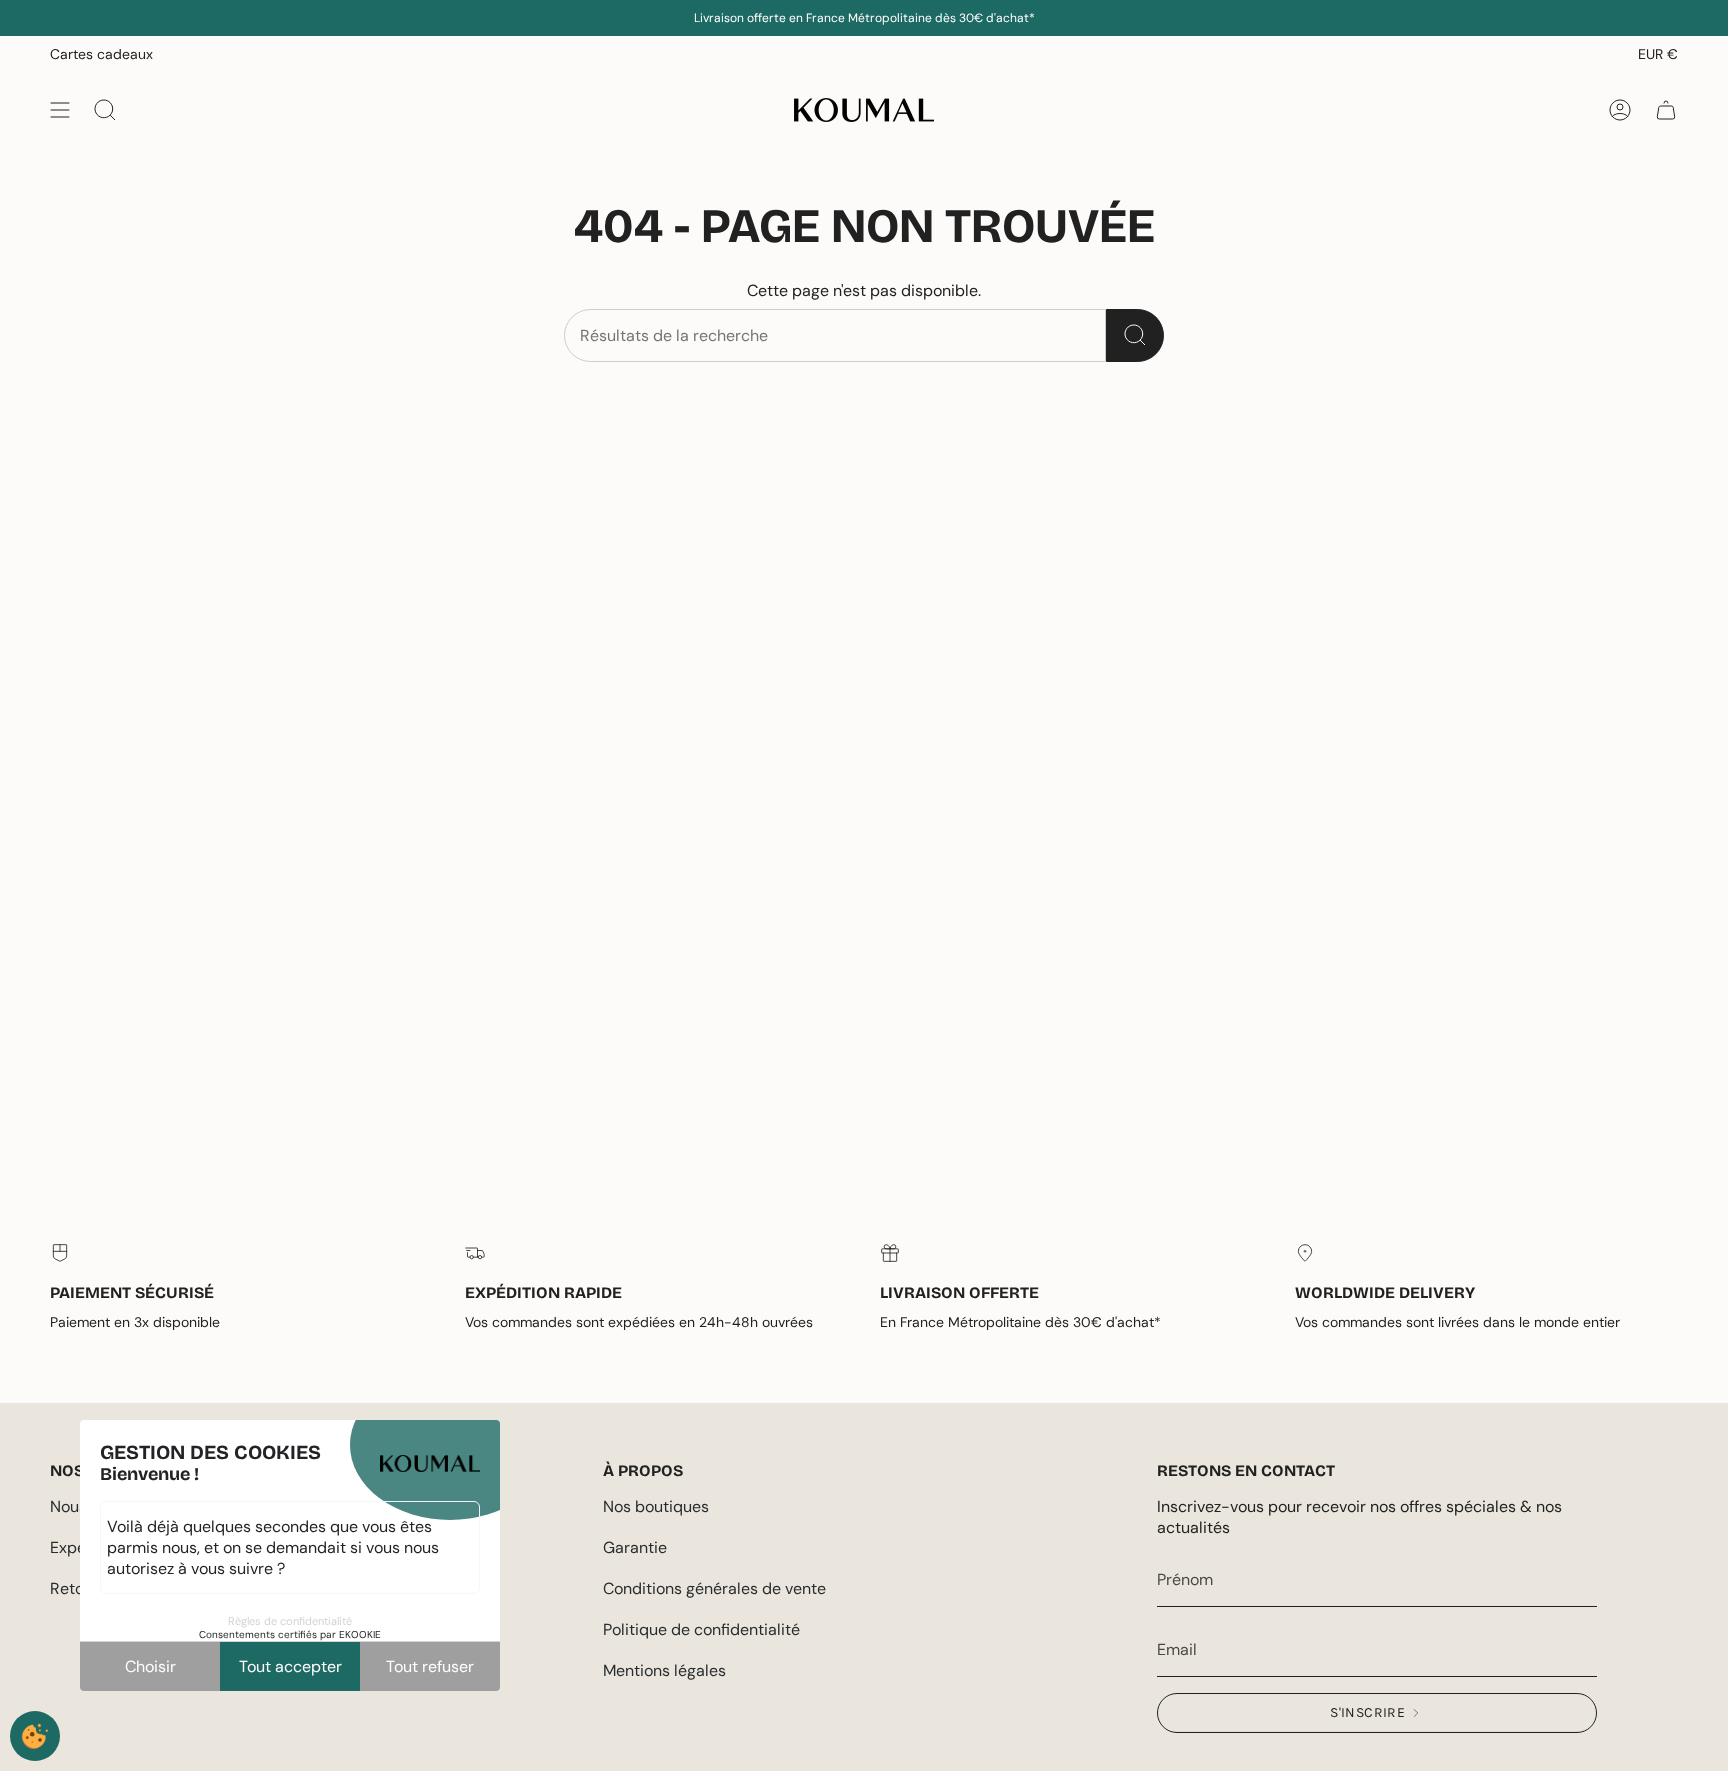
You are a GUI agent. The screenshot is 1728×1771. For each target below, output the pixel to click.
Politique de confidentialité (701, 1629)
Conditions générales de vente (714, 1588)
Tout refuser (430, 1666)
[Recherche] (1135, 335)
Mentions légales (664, 1670)
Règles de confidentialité (290, 1621)
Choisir (150, 1666)
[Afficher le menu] (60, 110)
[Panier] (1666, 110)
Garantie (635, 1547)
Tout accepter (290, 1666)
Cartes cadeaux (101, 54)
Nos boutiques (656, 1506)
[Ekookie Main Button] (35, 1736)
